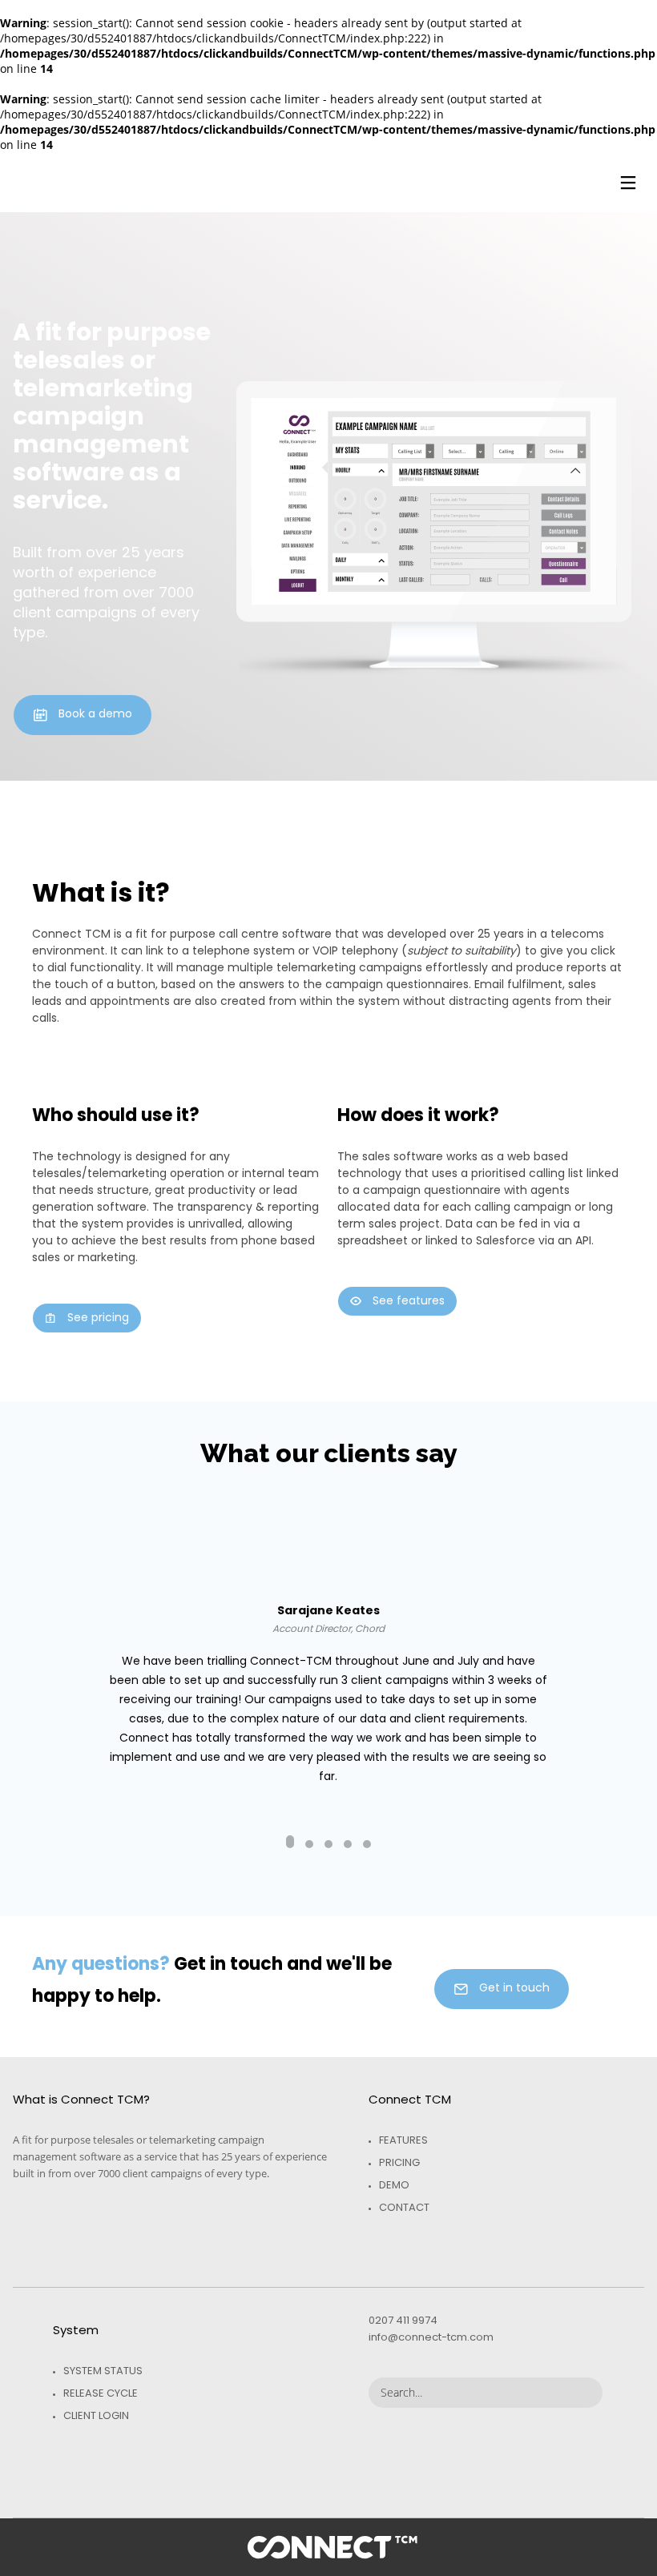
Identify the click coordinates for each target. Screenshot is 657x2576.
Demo (394, 2185)
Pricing (399, 2162)
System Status (103, 2371)
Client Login (96, 2415)
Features (403, 2140)
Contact (404, 2207)
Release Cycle (101, 2393)
